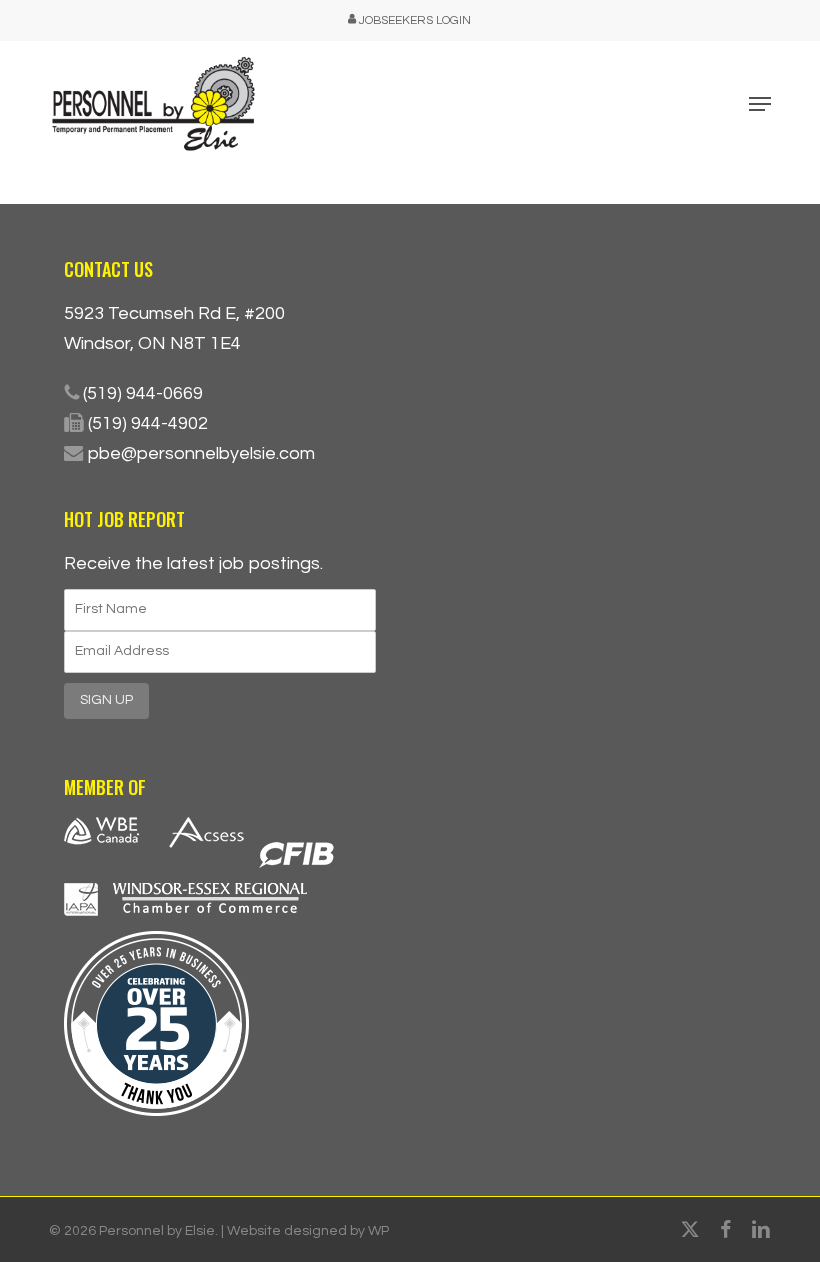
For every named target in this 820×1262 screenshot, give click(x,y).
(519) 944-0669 (143, 393)
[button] (760, 104)
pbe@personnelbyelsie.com (201, 453)
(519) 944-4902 (148, 423)
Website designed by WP (308, 1231)
